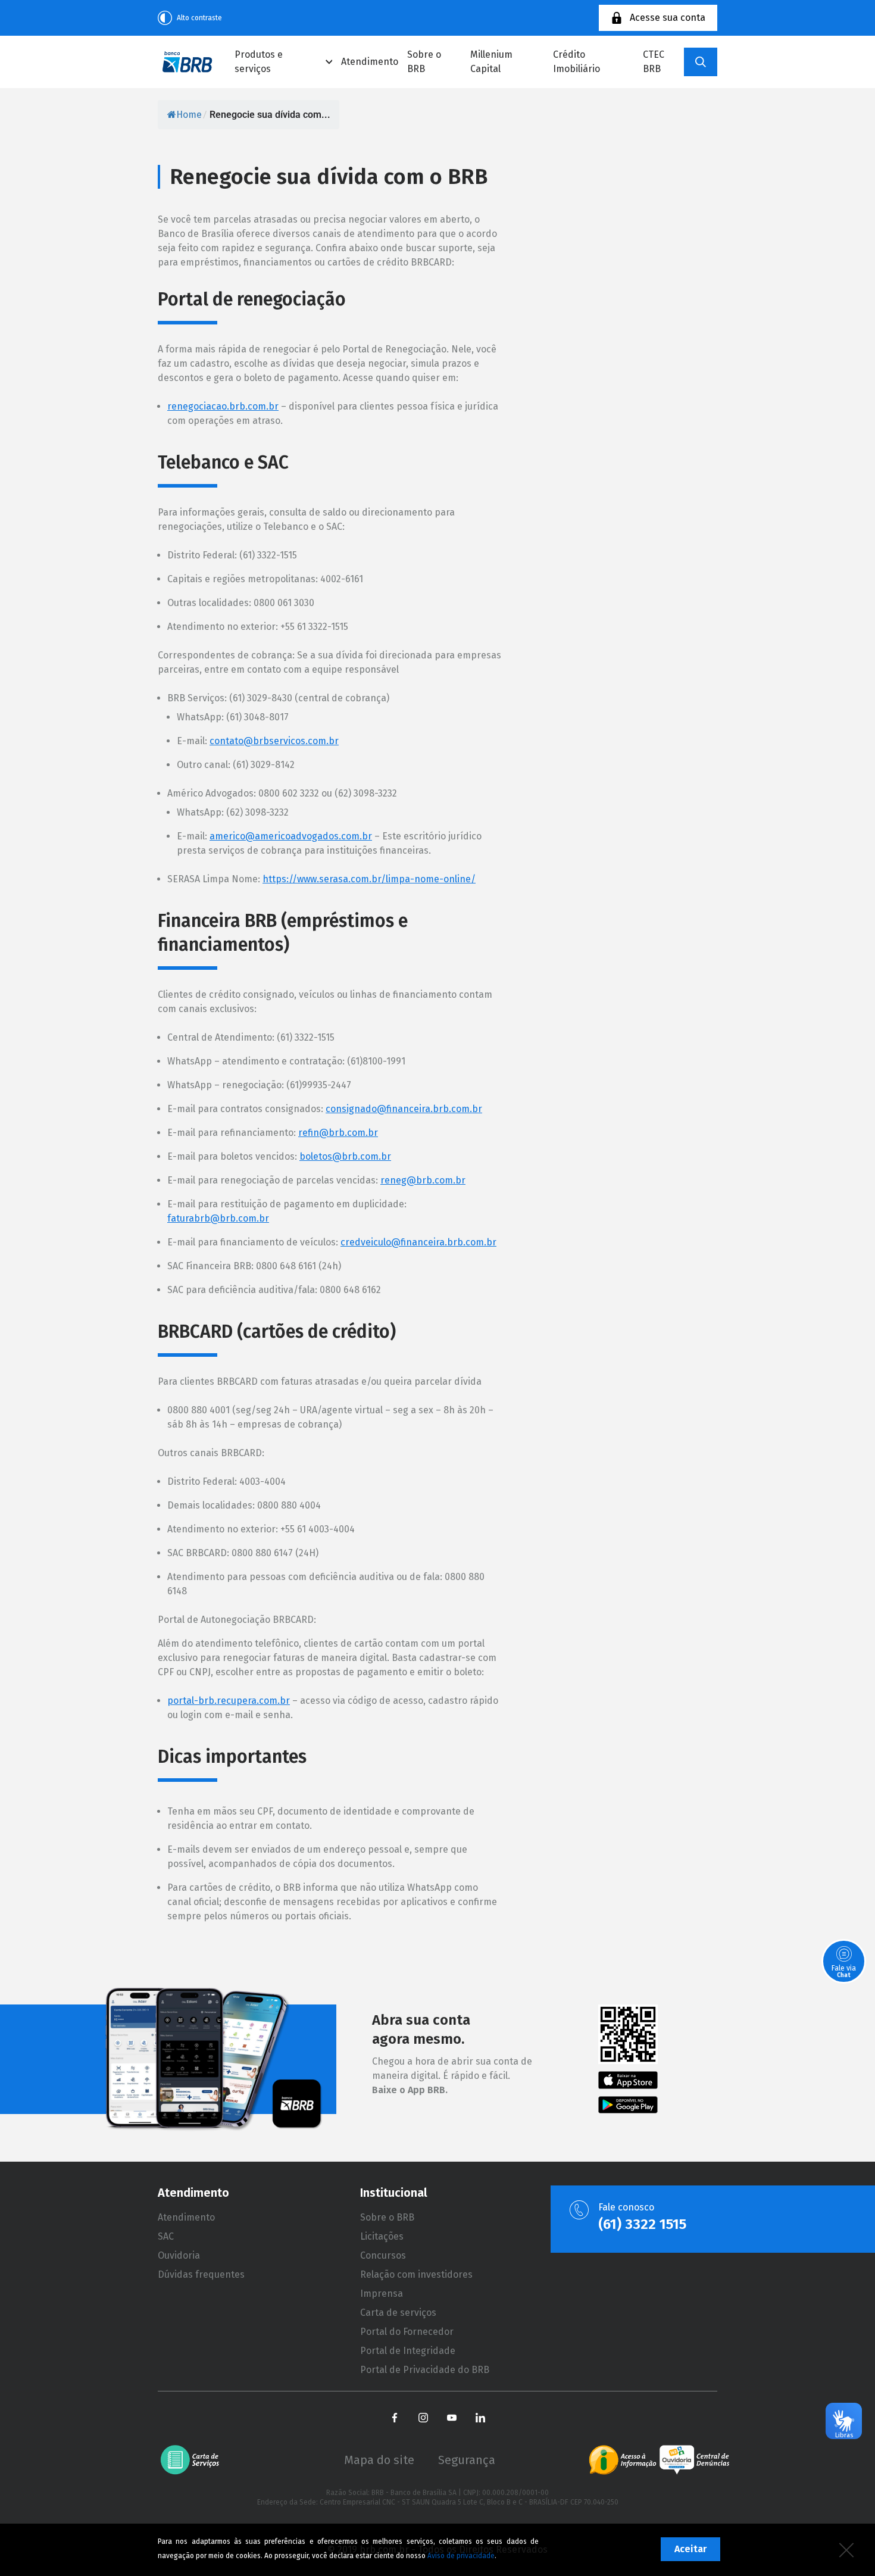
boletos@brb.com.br (345, 1156)
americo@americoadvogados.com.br (291, 836)
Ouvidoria (179, 2255)
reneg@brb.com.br (423, 1180)
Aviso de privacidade (461, 2556)
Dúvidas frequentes (201, 2274)
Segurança (467, 2460)
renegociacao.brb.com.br (223, 406)
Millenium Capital (491, 62)
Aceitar (690, 2549)
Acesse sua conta (668, 18)
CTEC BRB (654, 62)
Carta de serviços (398, 2313)
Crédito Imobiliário (576, 62)
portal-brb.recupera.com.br (229, 1701)
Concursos (383, 2255)
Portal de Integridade (408, 2351)
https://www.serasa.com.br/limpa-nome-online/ (369, 879)
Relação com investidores (416, 2274)
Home (189, 115)
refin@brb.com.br (338, 1133)
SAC (166, 2236)
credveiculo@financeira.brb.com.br (418, 1242)
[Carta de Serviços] (194, 2460)
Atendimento (370, 62)
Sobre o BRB (424, 62)
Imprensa (382, 2294)
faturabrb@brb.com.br (218, 1218)
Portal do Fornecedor (407, 2332)
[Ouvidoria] (694, 2460)
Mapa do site (379, 2460)
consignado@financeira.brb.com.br (404, 1109)
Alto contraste (199, 18)
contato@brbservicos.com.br (274, 741)
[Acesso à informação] (623, 2460)
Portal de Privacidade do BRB (425, 2370)
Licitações (382, 2236)
